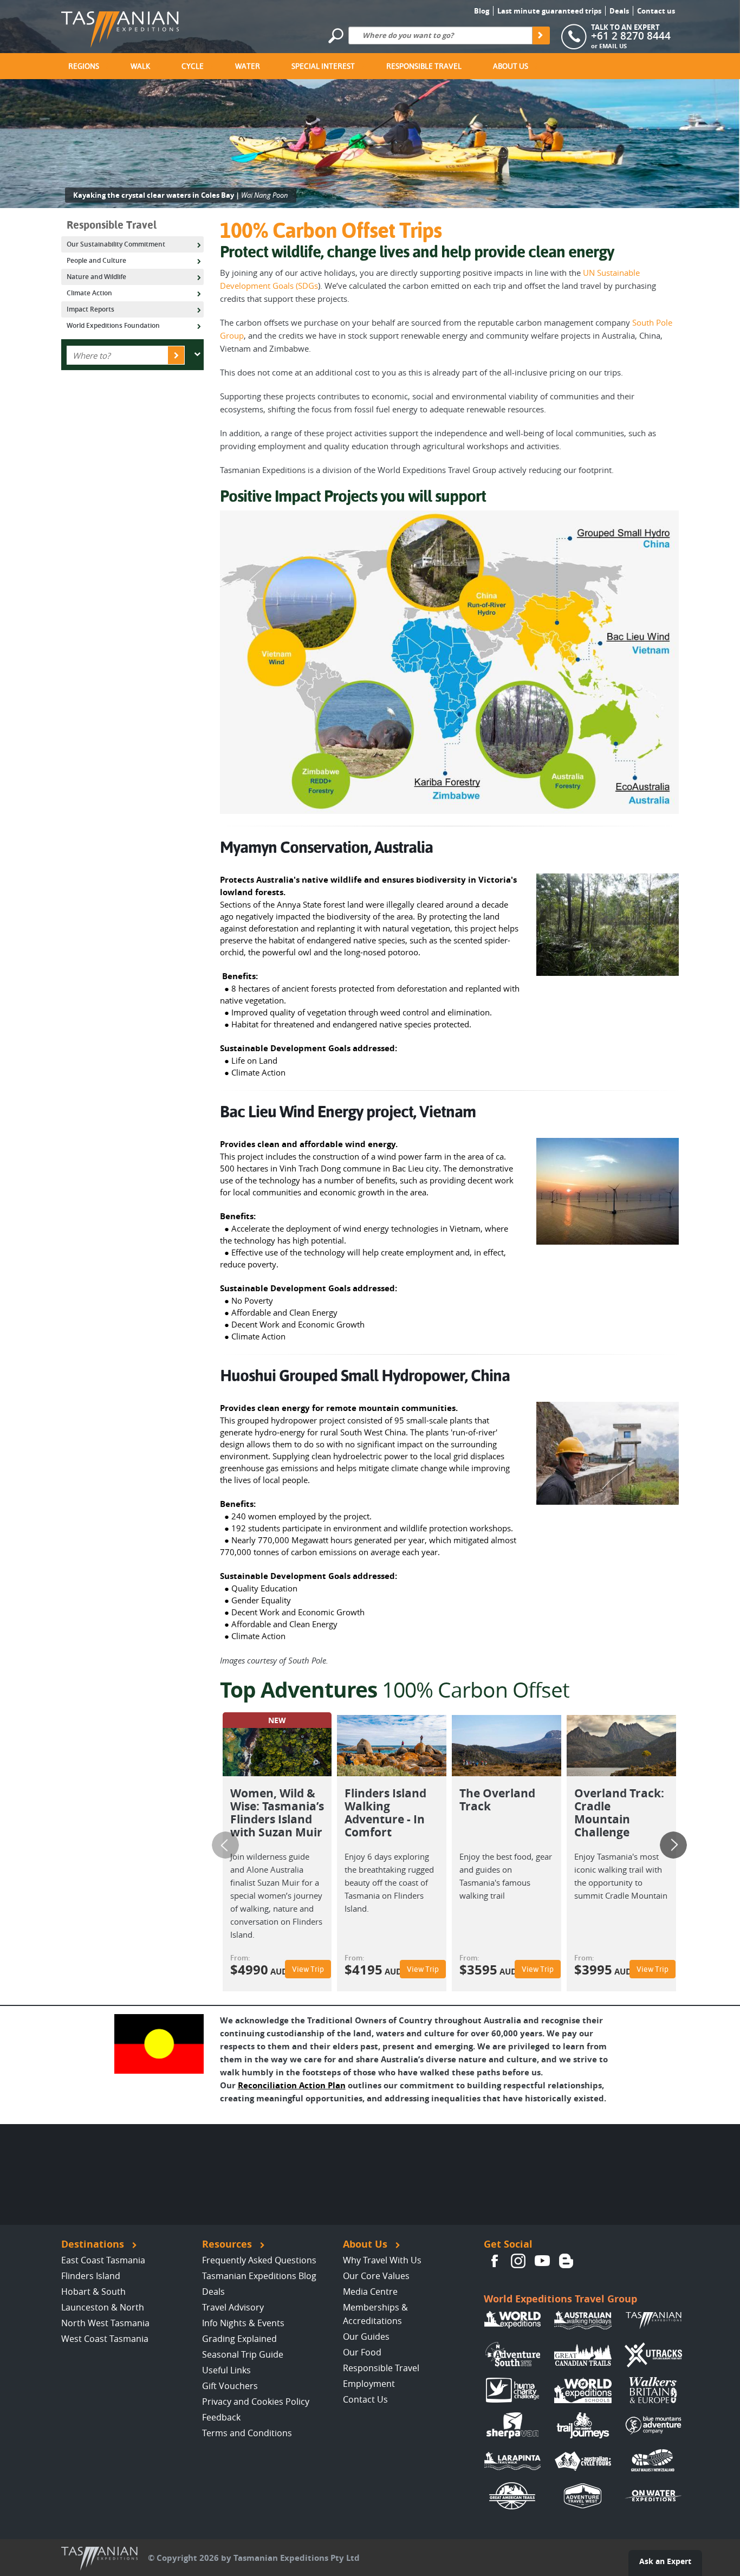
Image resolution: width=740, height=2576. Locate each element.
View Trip (308, 1969)
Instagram (518, 2261)
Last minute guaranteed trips (549, 11)
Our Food (362, 2352)
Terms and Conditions (247, 2433)
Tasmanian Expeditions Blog (259, 2276)
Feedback (221, 2417)
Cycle (193, 66)
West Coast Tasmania (105, 2339)
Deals (619, 11)
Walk (140, 66)
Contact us (656, 11)
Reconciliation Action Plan (292, 2085)
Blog (482, 11)
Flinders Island (91, 2276)
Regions (84, 66)
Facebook (495, 2261)
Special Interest (323, 66)
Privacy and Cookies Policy (256, 2402)
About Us (511, 66)
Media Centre (370, 2292)
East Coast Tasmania (103, 2260)
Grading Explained (239, 2339)
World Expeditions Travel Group (560, 2299)
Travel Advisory (233, 2307)
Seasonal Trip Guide (243, 2354)
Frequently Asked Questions (259, 2260)
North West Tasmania (105, 2323)
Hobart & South (93, 2292)
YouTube (542, 2261)
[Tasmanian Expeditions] (120, 26)
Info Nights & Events (243, 2323)
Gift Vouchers (230, 2386)
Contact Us (365, 2399)
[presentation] (225, 1845)
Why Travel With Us (382, 2260)
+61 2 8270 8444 (631, 36)
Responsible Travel (424, 66)
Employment (369, 2384)
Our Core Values (376, 2276)
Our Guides (366, 2336)
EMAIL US (613, 46)
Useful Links (226, 2370)
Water (248, 66)
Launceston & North (103, 2307)
